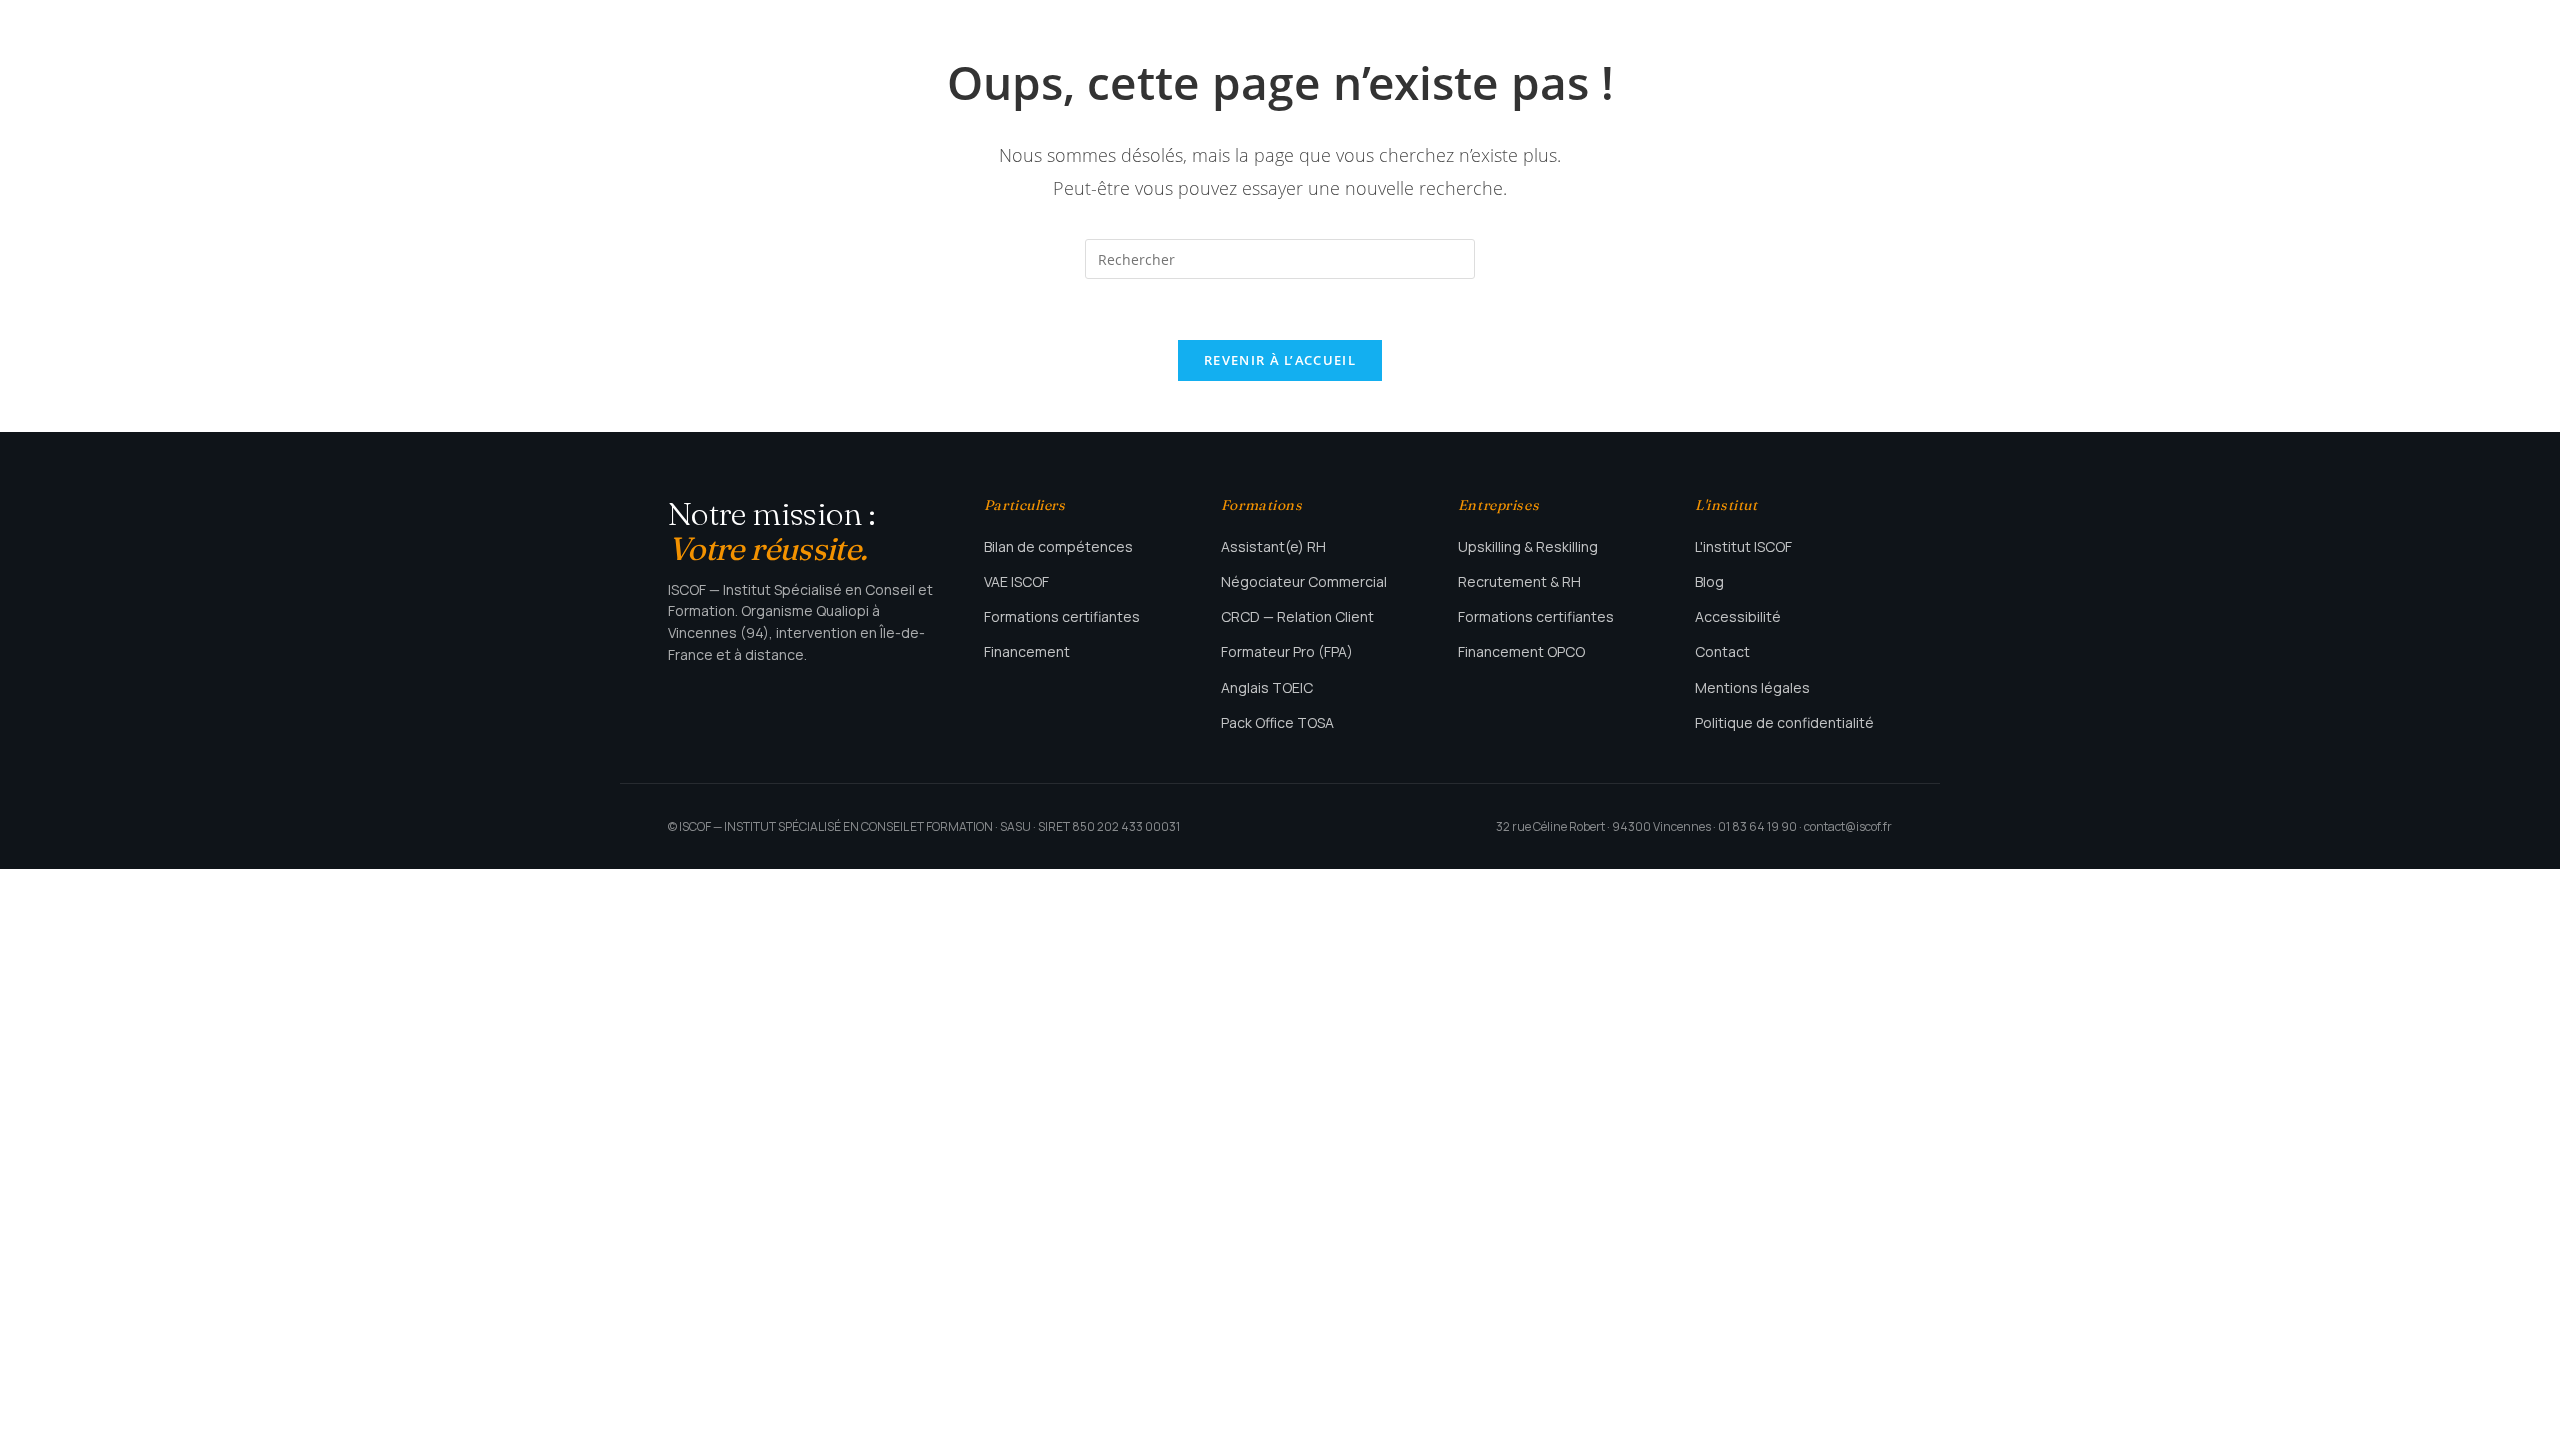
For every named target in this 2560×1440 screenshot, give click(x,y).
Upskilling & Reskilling (1528, 546)
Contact (1722, 651)
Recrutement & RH (1519, 581)
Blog (1709, 581)
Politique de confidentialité (1784, 722)
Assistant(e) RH (1273, 546)
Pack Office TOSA (1277, 722)
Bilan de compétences (1058, 546)
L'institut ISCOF (1743, 546)
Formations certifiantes (1062, 616)
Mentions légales (1752, 687)
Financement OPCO (1521, 651)
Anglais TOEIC (1267, 687)
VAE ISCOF (1016, 581)
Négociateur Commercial (1304, 581)
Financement (1027, 651)
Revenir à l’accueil (1280, 360)
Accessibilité (1738, 616)
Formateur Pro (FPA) (1287, 651)
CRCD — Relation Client (1297, 616)
